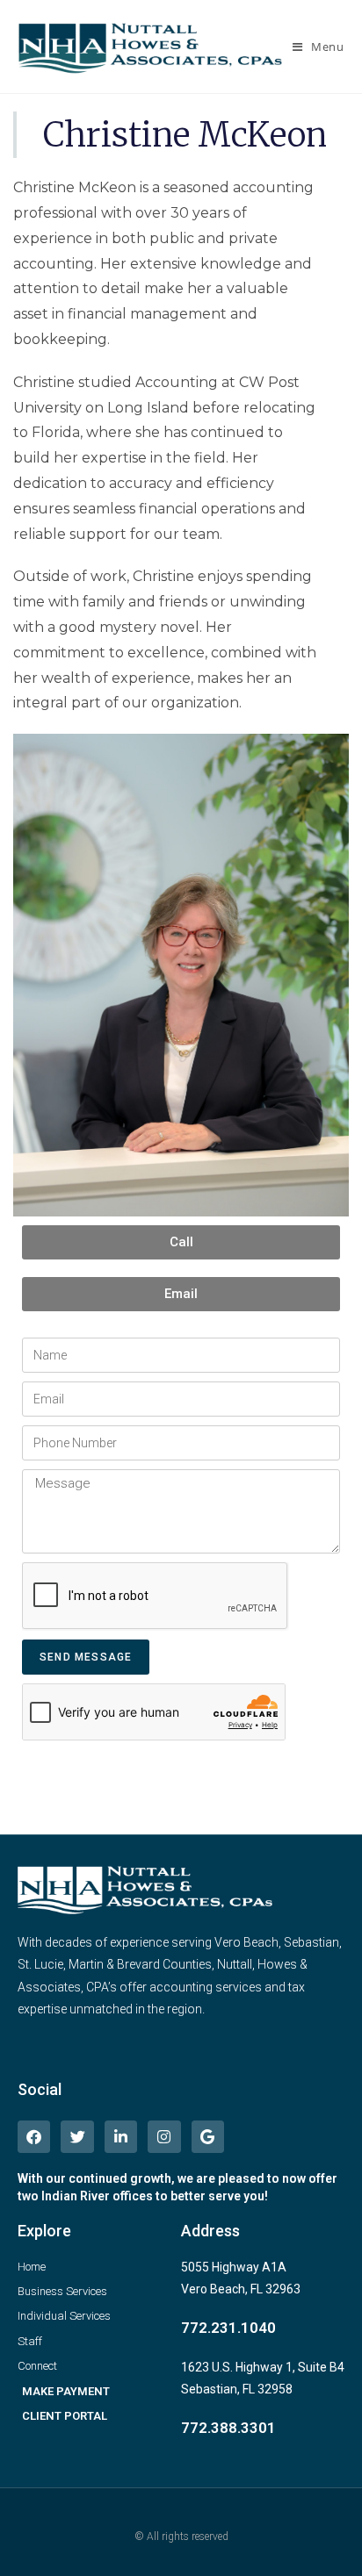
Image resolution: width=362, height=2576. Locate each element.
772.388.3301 (228, 2428)
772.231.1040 (228, 2328)
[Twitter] (77, 2137)
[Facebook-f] (34, 2137)
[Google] (208, 2137)
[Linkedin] (121, 2137)
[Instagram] (164, 2137)
